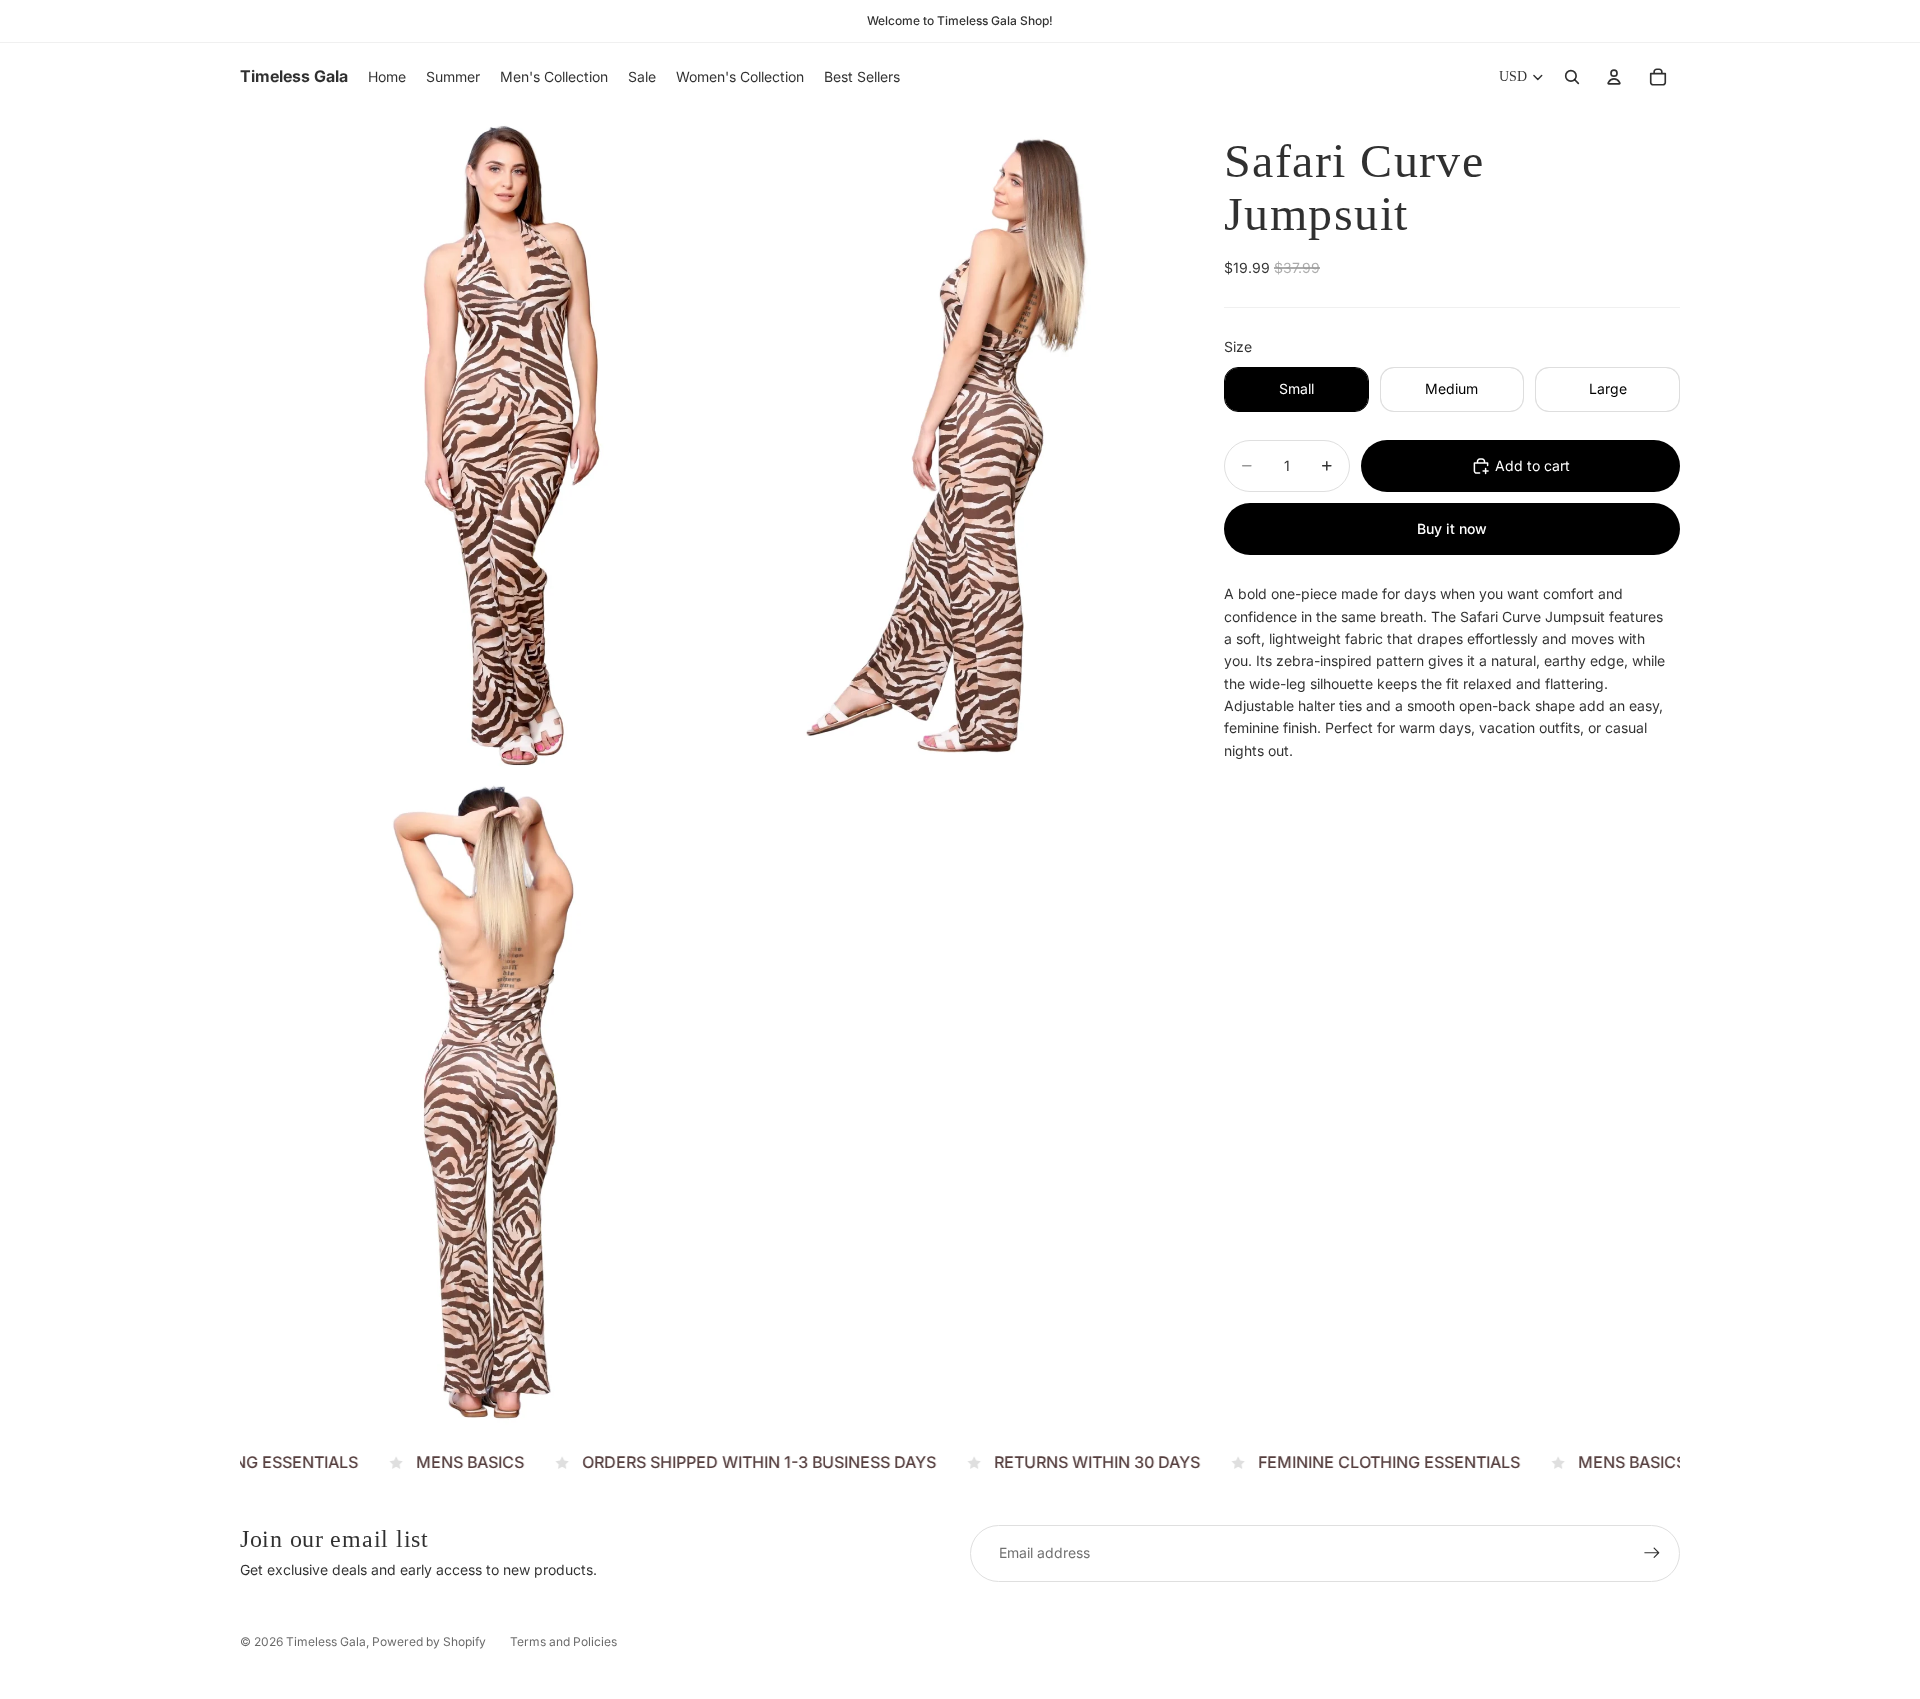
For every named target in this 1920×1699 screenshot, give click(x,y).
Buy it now (1452, 528)
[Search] (1572, 77)
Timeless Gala (326, 1641)
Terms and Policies (563, 1641)
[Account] (1614, 77)
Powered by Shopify (429, 1641)
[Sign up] (1652, 1553)
